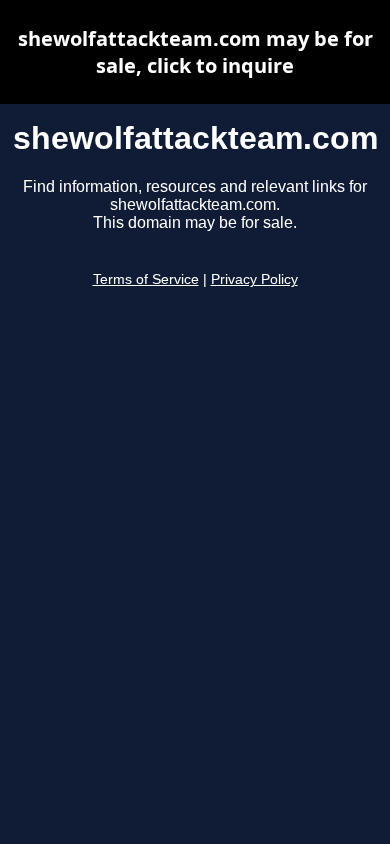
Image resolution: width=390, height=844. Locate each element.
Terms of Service (146, 279)
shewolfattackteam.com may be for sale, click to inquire (195, 52)
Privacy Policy (254, 279)
